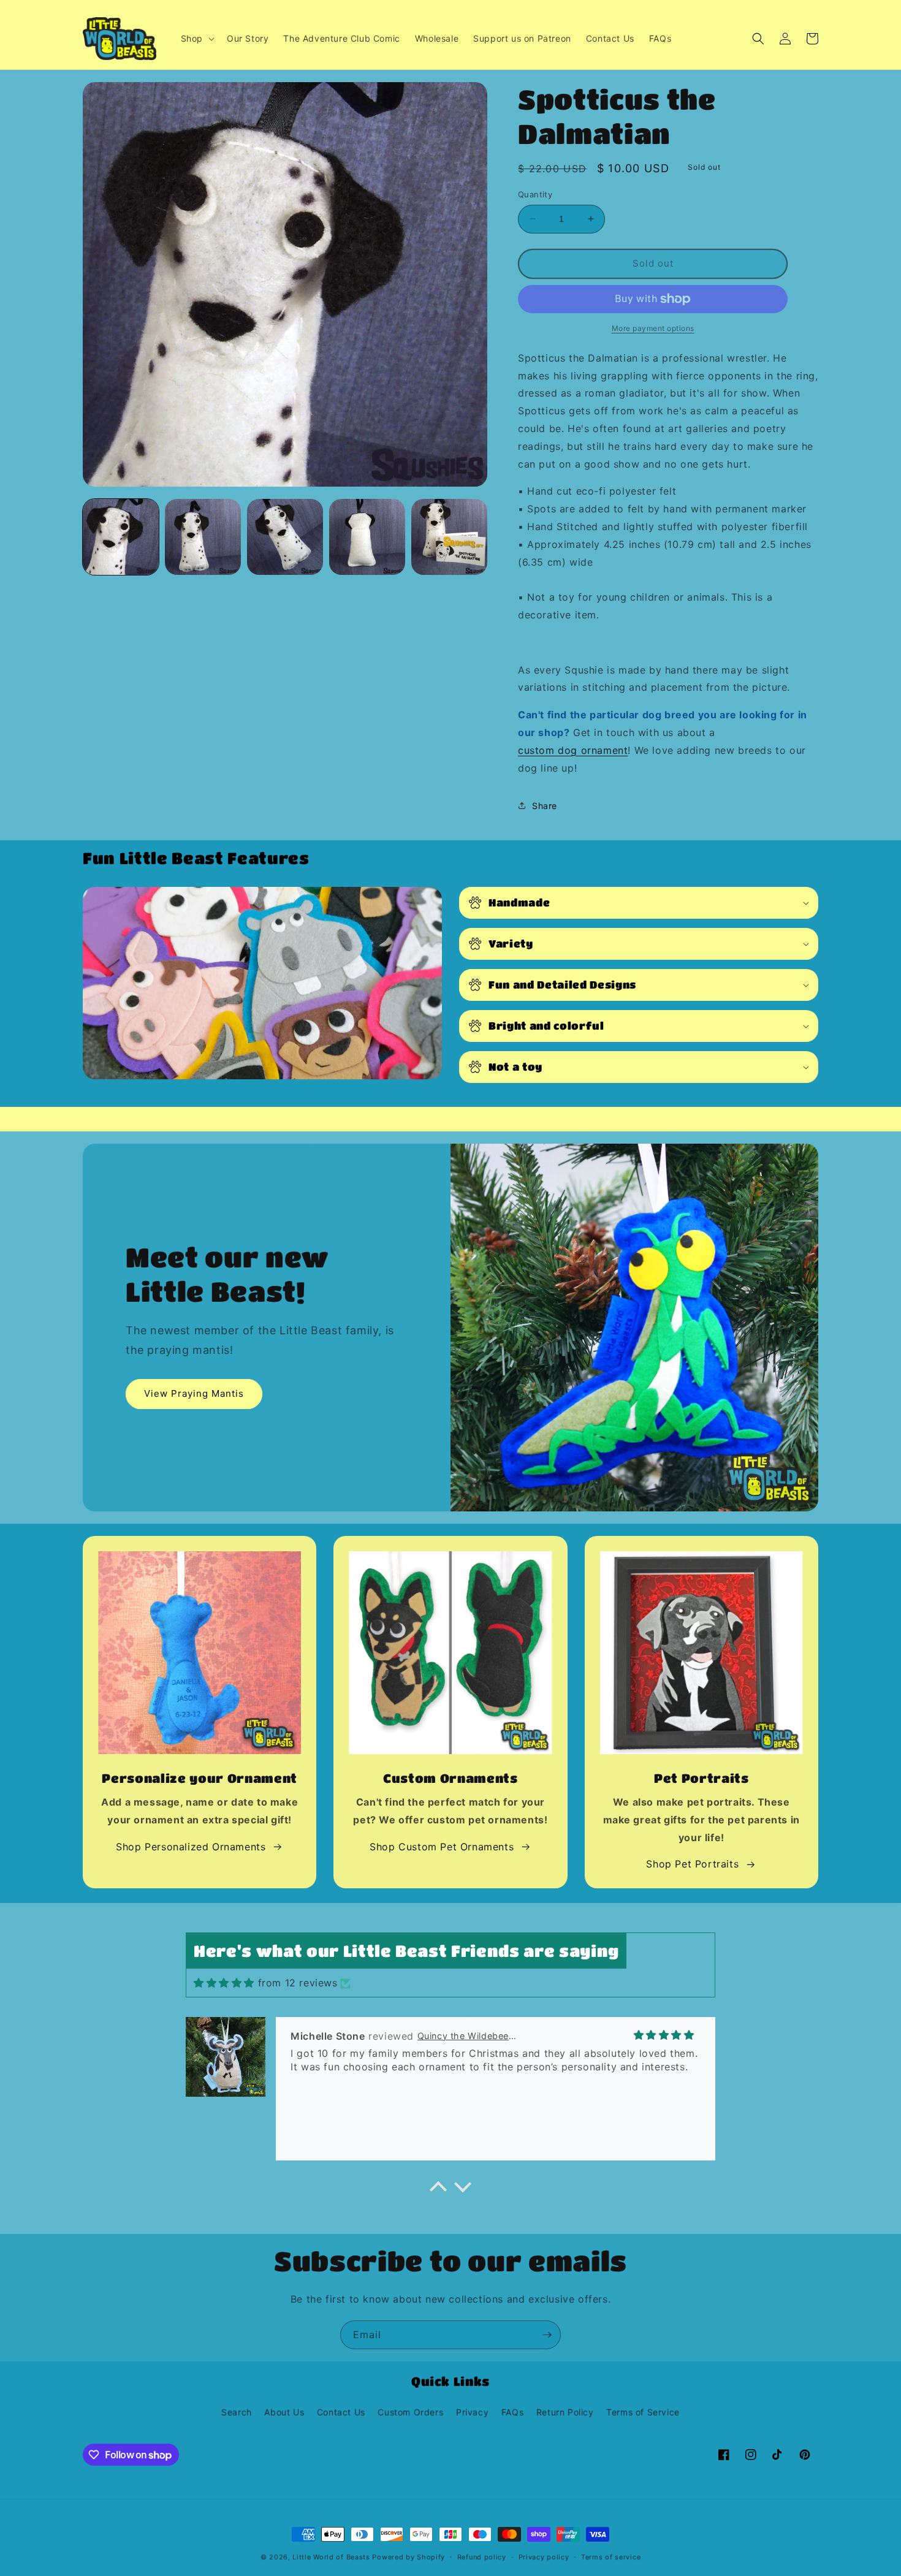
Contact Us (341, 2412)
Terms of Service (643, 2412)
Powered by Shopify (409, 2557)
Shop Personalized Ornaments (191, 1847)
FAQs (512, 2412)
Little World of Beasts (331, 2557)
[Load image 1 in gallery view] (121, 537)
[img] (224, 1983)
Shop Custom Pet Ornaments (442, 1847)
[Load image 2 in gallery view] (203, 537)
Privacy (472, 2412)
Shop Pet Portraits (692, 1864)
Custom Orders (410, 2412)
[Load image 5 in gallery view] (449, 537)
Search (237, 2412)
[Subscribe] (547, 2335)
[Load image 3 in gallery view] (285, 537)
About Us (284, 2412)
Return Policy (565, 2412)
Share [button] (545, 806)
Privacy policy (544, 2557)
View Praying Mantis (194, 1393)
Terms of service (611, 2557)
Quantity (535, 194)
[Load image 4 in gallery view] (367, 537)
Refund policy (482, 2557)
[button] (196, 39)
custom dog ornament (573, 750)
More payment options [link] (653, 328)
